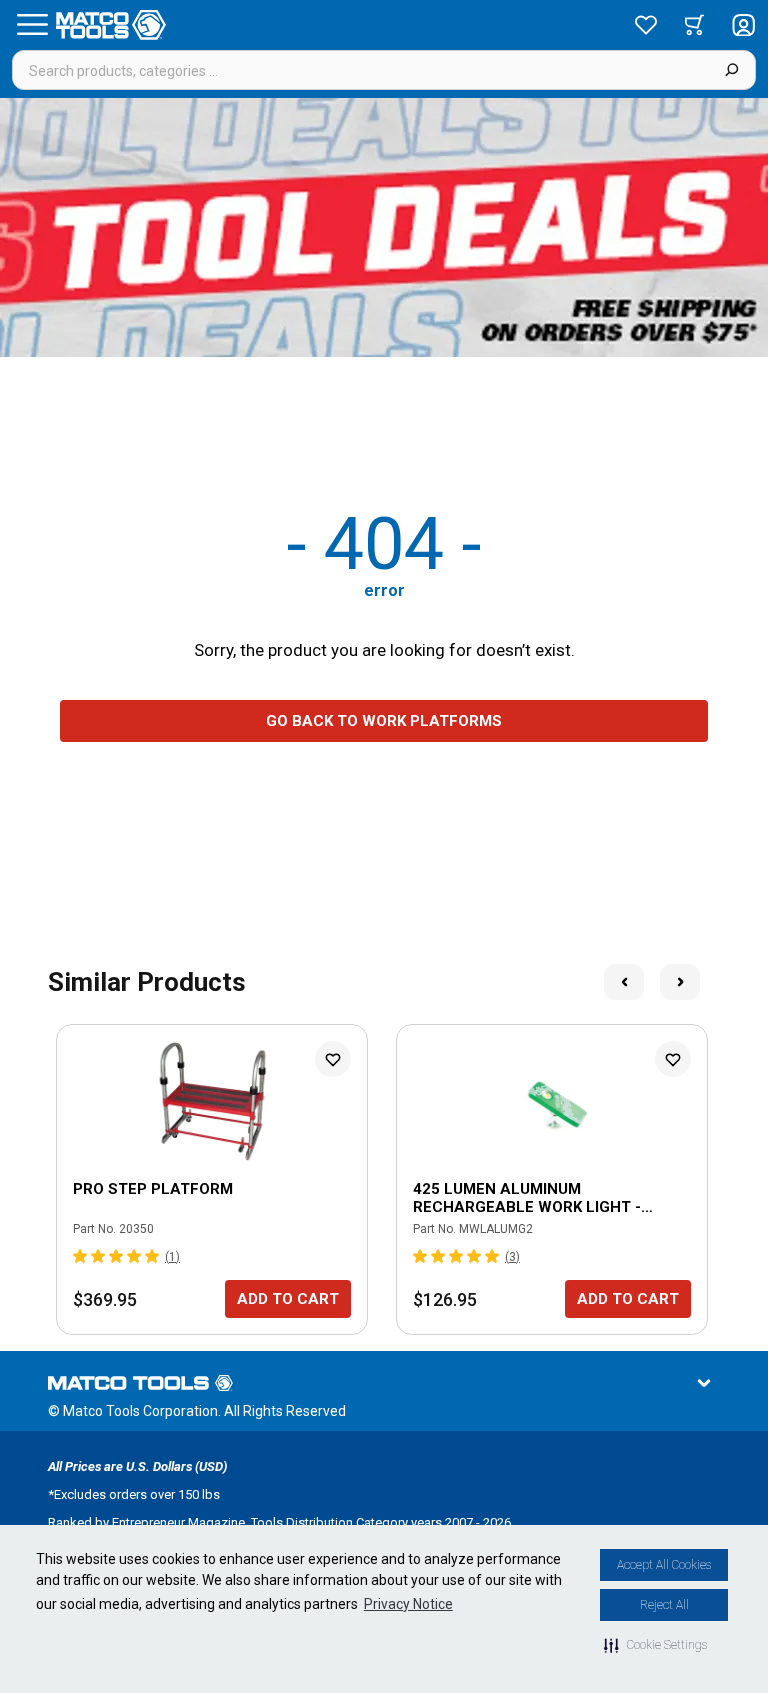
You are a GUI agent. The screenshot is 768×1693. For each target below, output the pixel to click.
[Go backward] (624, 982)
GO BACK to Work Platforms (384, 721)
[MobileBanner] (384, 227)
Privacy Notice (408, 1604)
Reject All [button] (664, 1605)
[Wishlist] (646, 25)
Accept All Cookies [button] (664, 1565)
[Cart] (694, 25)
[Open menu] (32, 25)
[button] (655, 1645)
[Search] (731, 70)
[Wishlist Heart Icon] (333, 1059)
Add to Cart (288, 1299)
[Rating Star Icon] (81, 1256)
